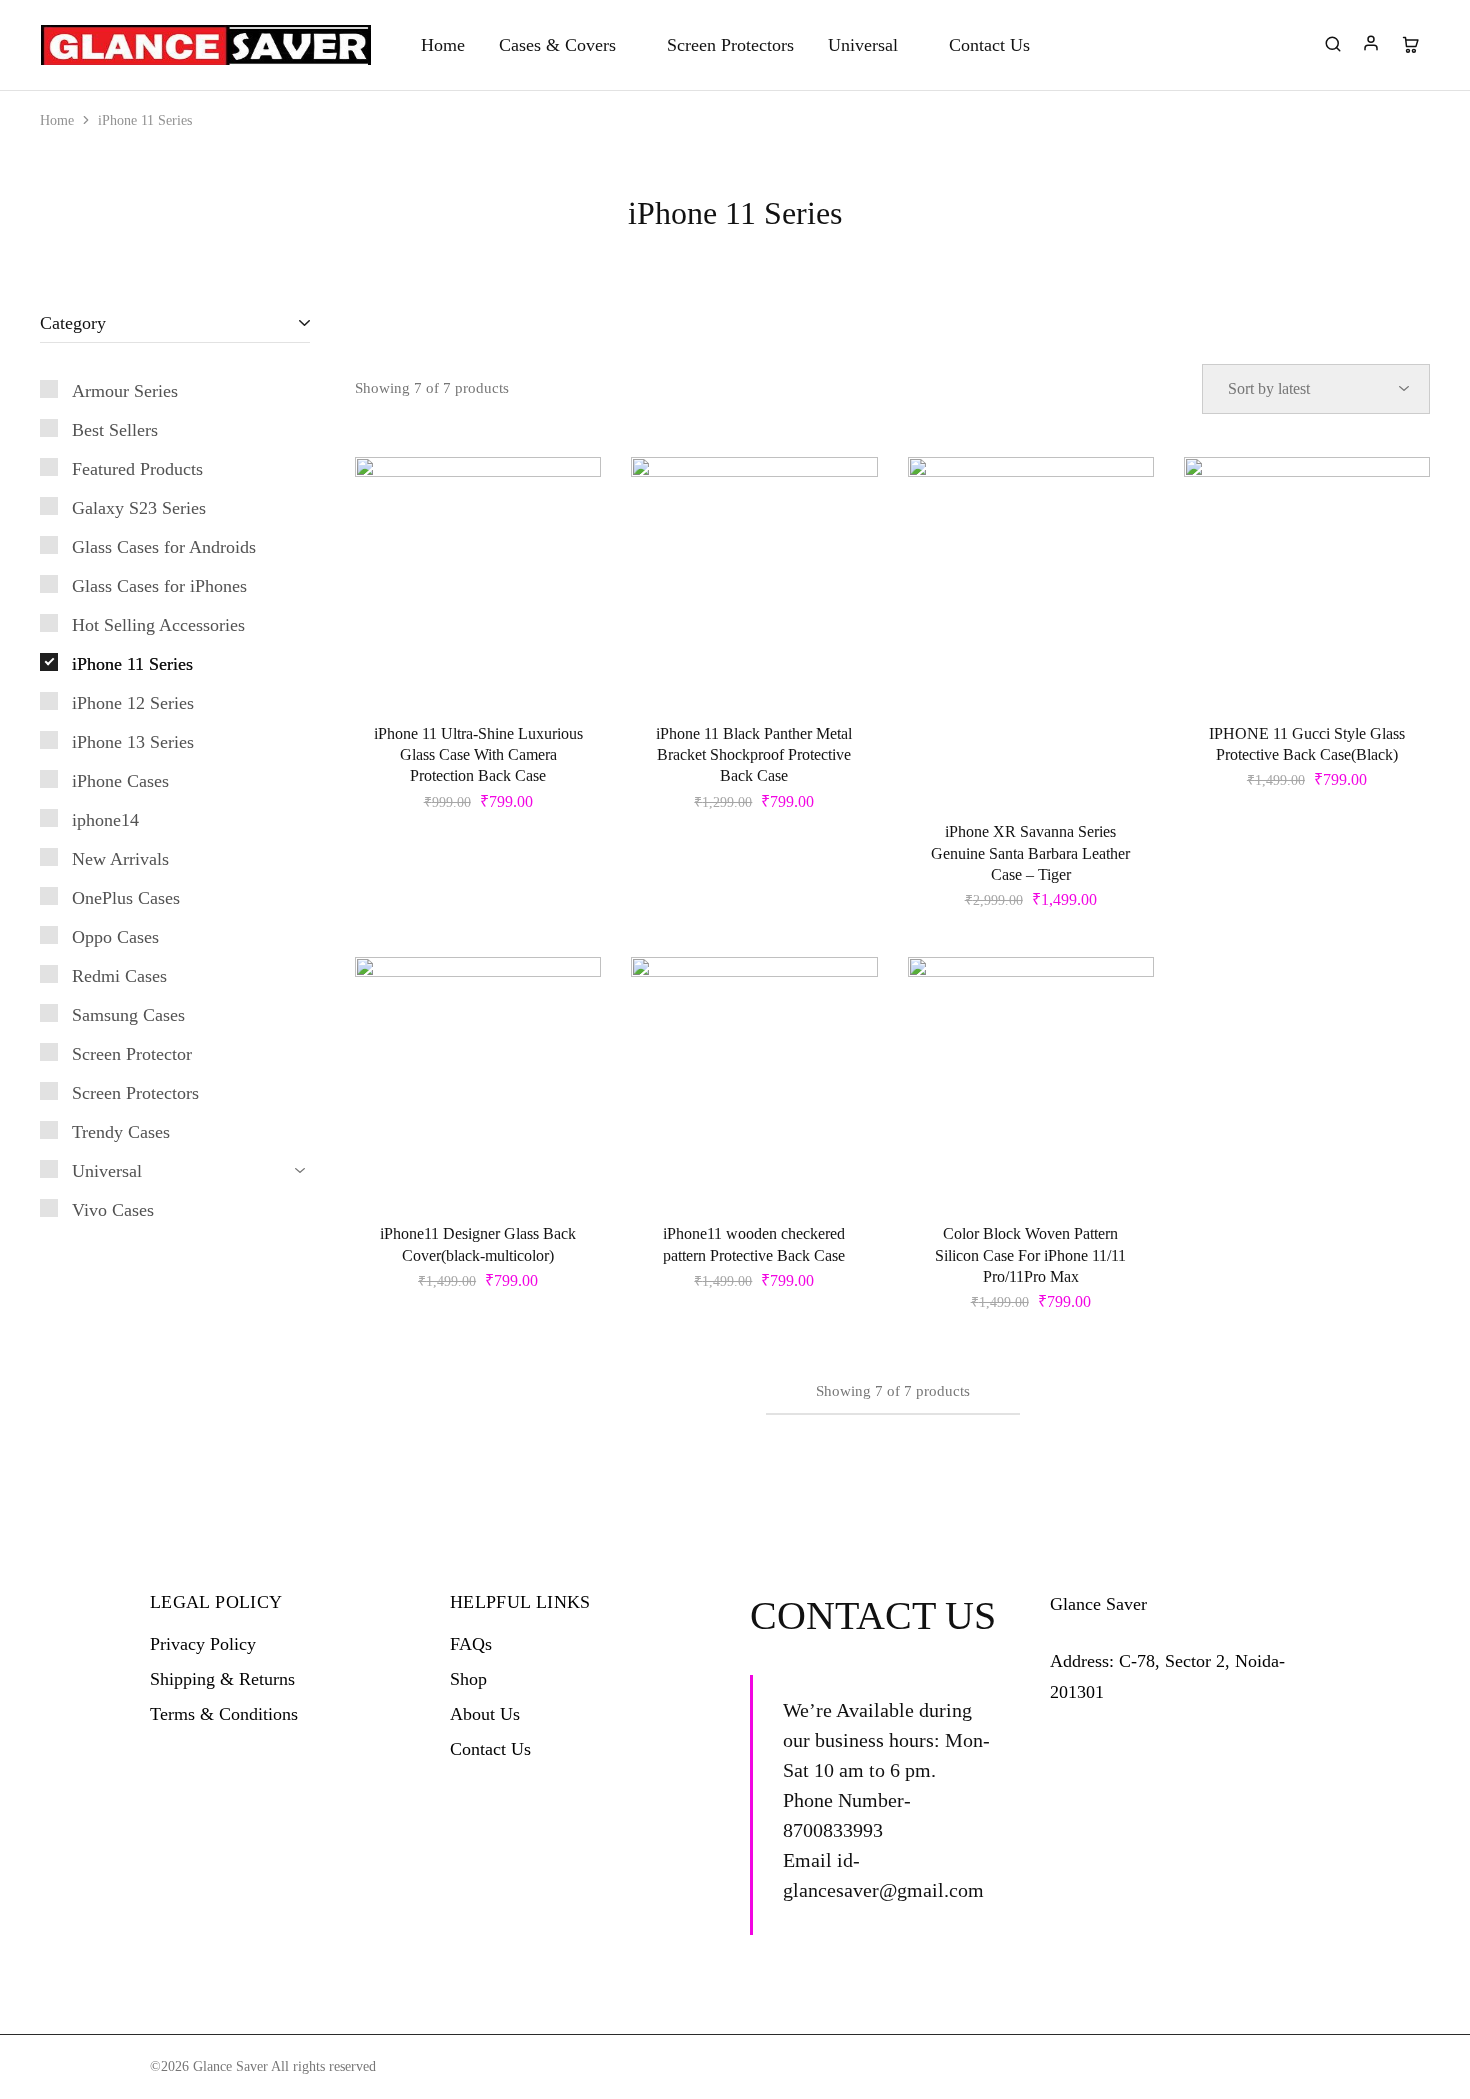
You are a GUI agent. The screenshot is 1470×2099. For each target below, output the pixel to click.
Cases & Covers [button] (557, 45)
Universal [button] (863, 45)
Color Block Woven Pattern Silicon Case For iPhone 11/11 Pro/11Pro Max (1030, 1255)
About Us (485, 1714)
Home (443, 45)
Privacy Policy (203, 1644)
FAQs (471, 1644)
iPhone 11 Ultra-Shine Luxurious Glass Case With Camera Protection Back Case (478, 755)
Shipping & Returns (222, 1679)
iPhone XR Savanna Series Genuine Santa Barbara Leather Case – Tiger (1030, 853)
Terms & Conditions (224, 1714)
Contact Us (989, 45)
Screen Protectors (730, 45)
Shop (468, 1679)
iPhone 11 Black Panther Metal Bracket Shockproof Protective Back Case (754, 755)
